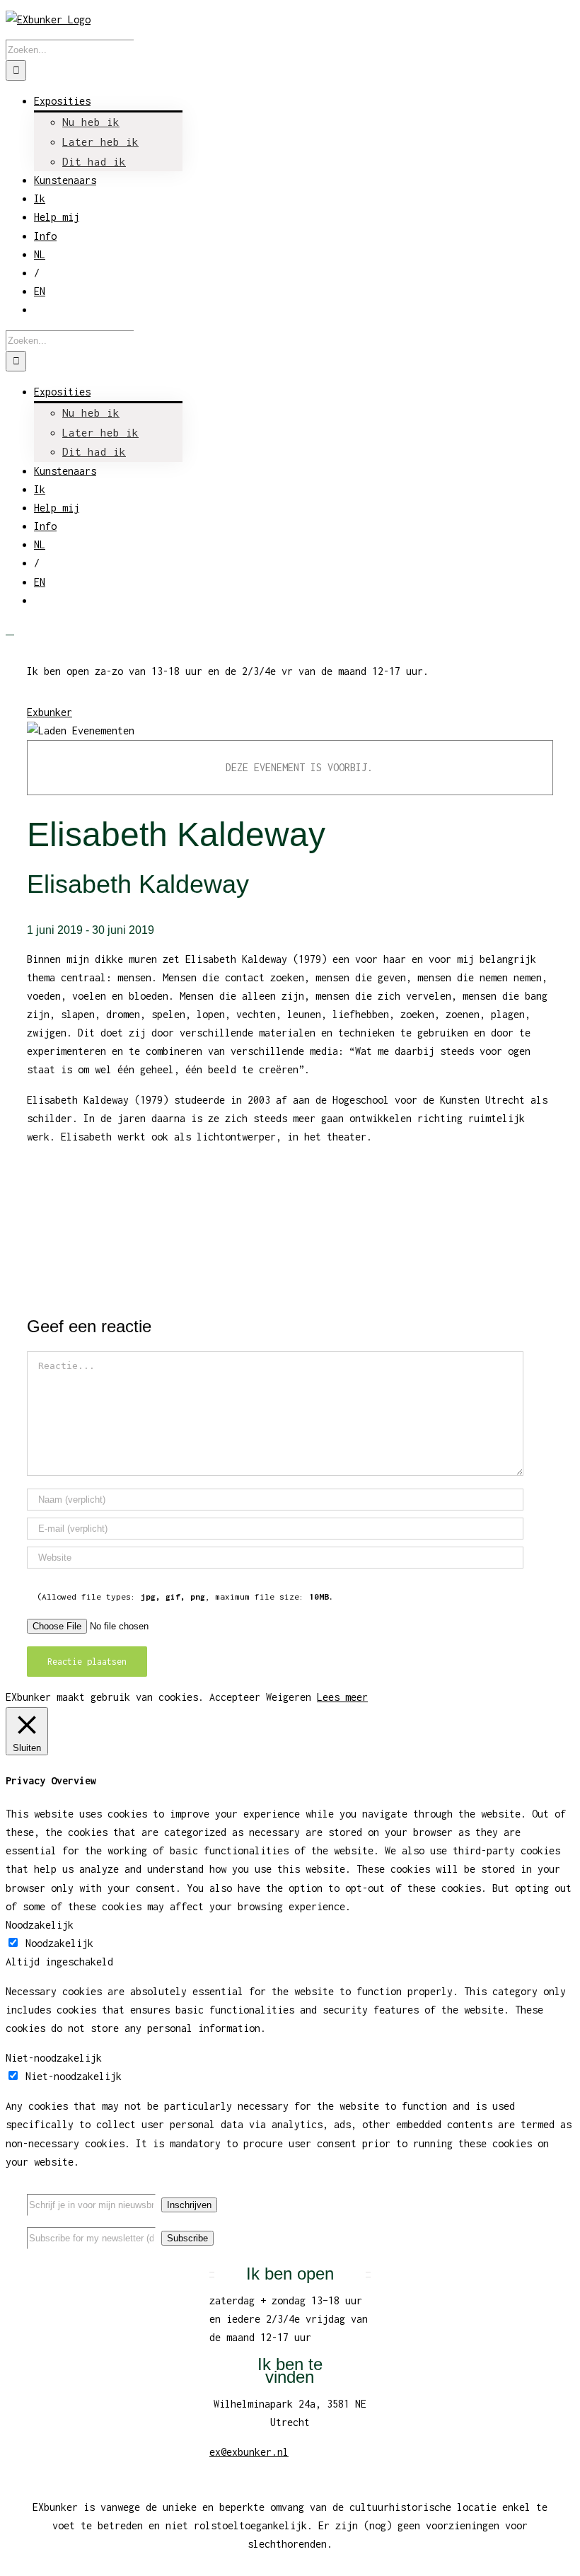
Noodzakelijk (59, 1943)
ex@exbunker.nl (249, 2452)
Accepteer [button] (235, 1697)
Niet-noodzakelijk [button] (54, 2058)
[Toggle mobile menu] (10, 630)
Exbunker (50, 712)
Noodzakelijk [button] (40, 1925)
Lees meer (342, 1697)
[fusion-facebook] (495, 2192)
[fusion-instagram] (540, 2192)
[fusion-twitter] (518, 2192)
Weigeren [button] (289, 1697)
